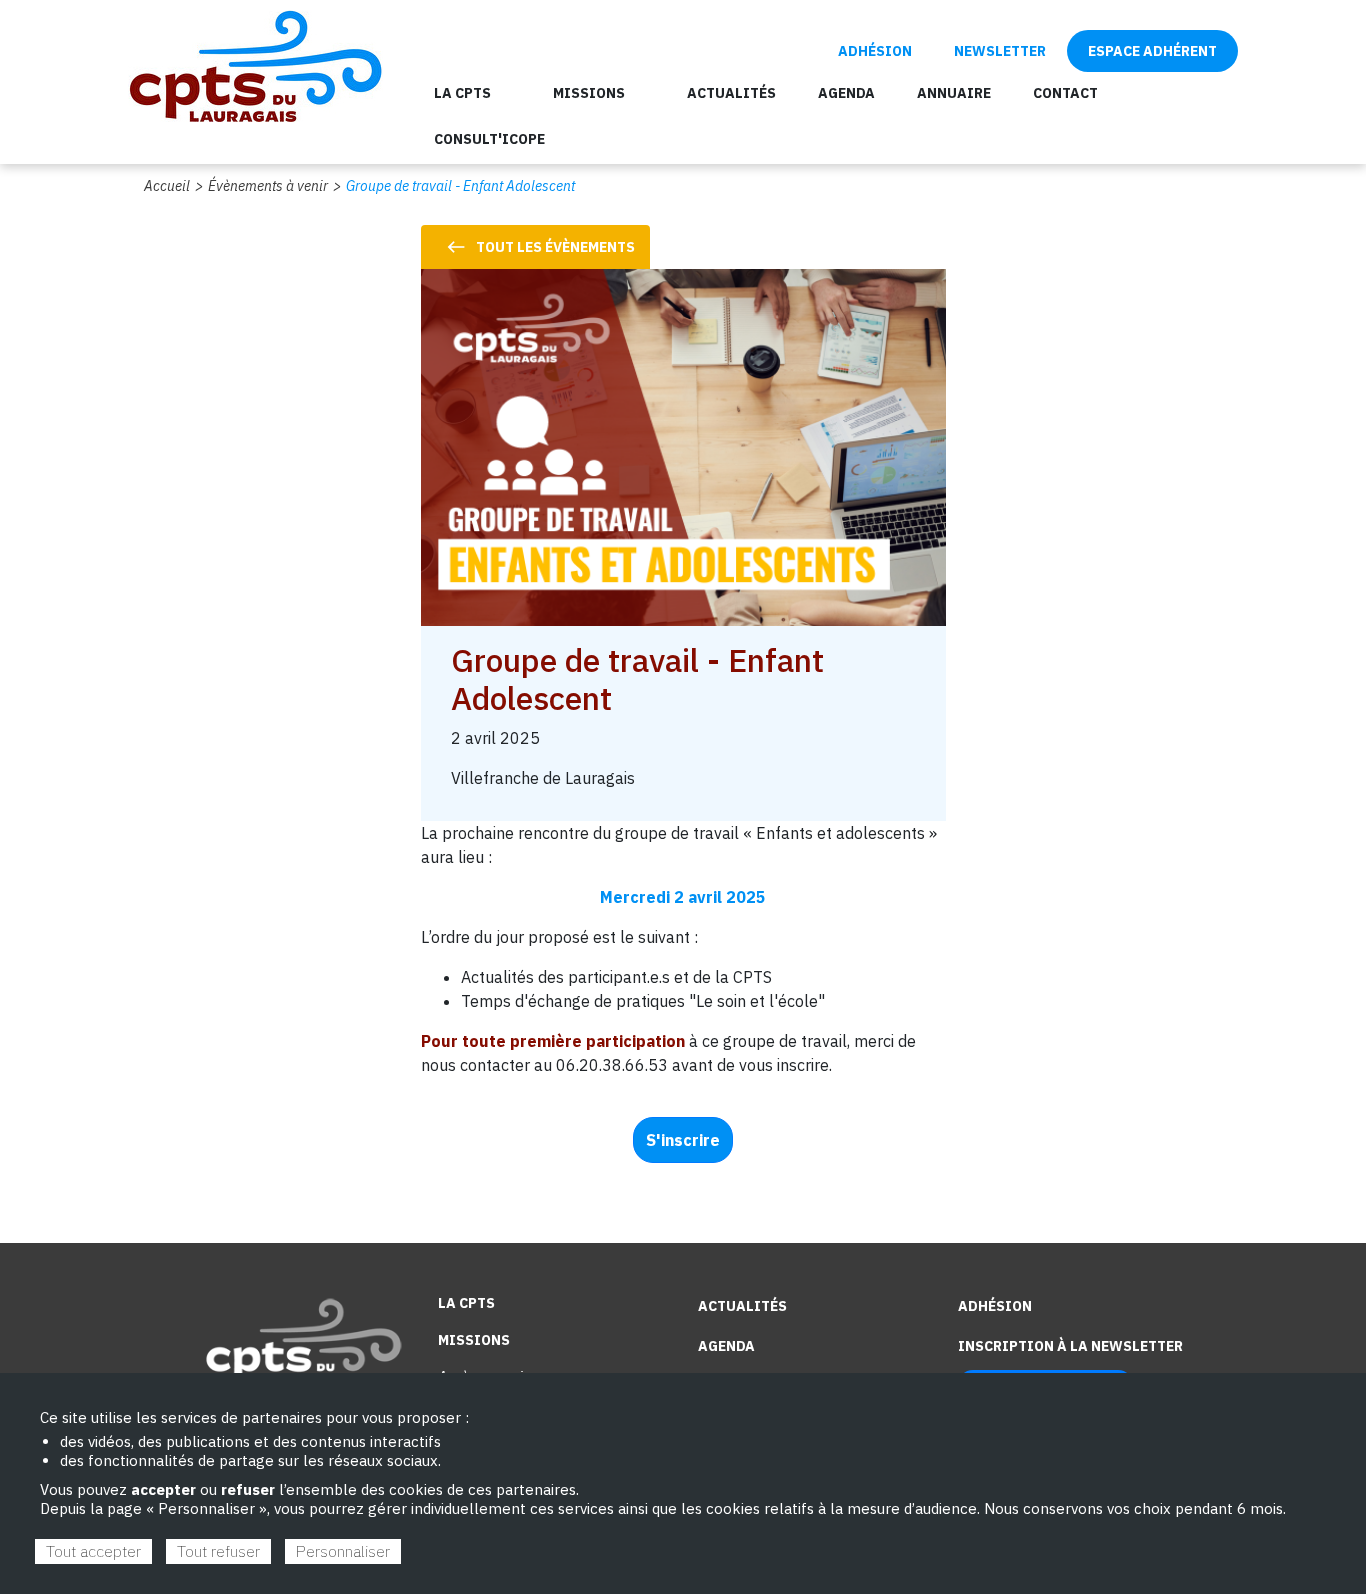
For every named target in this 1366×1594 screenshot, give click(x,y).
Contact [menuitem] (1065, 93)
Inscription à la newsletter (1070, 1346)
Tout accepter (93, 1551)
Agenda (726, 1346)
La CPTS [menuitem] (462, 93)
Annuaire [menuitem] (954, 93)
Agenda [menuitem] (846, 93)
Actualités (742, 1306)
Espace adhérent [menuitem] (1152, 51)
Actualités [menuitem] (731, 93)
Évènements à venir (268, 186)
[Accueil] (255, 64)
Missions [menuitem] (589, 93)
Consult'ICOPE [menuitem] (489, 139)
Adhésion (995, 1306)
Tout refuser (218, 1551)
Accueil (167, 186)
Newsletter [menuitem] (1000, 51)
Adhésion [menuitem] (875, 51)
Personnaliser (343, 1551)
